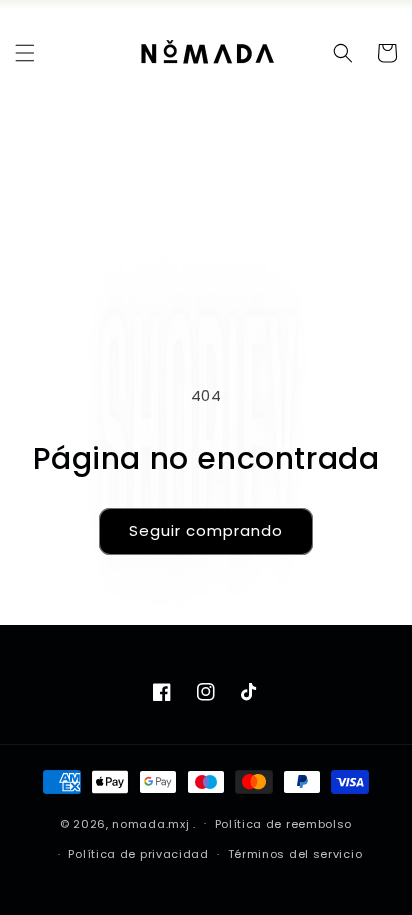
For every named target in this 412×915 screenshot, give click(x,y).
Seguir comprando (206, 530)
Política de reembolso (284, 824)
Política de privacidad (138, 854)
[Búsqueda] (343, 53)
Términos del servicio (295, 854)
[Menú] (25, 53)
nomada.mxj (150, 823)
